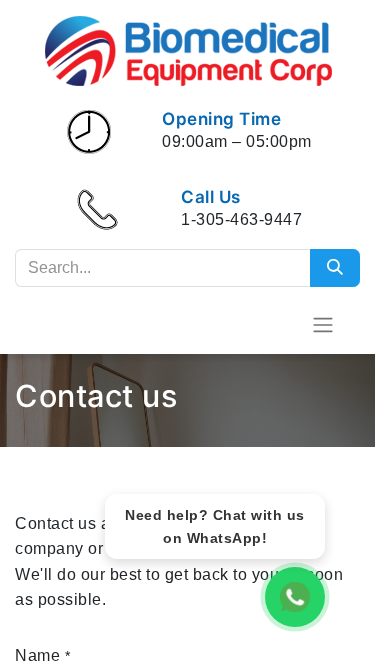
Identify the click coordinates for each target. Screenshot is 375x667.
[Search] (335, 268)
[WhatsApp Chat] (295, 597)
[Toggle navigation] (323, 324)
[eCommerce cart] (274, 324)
